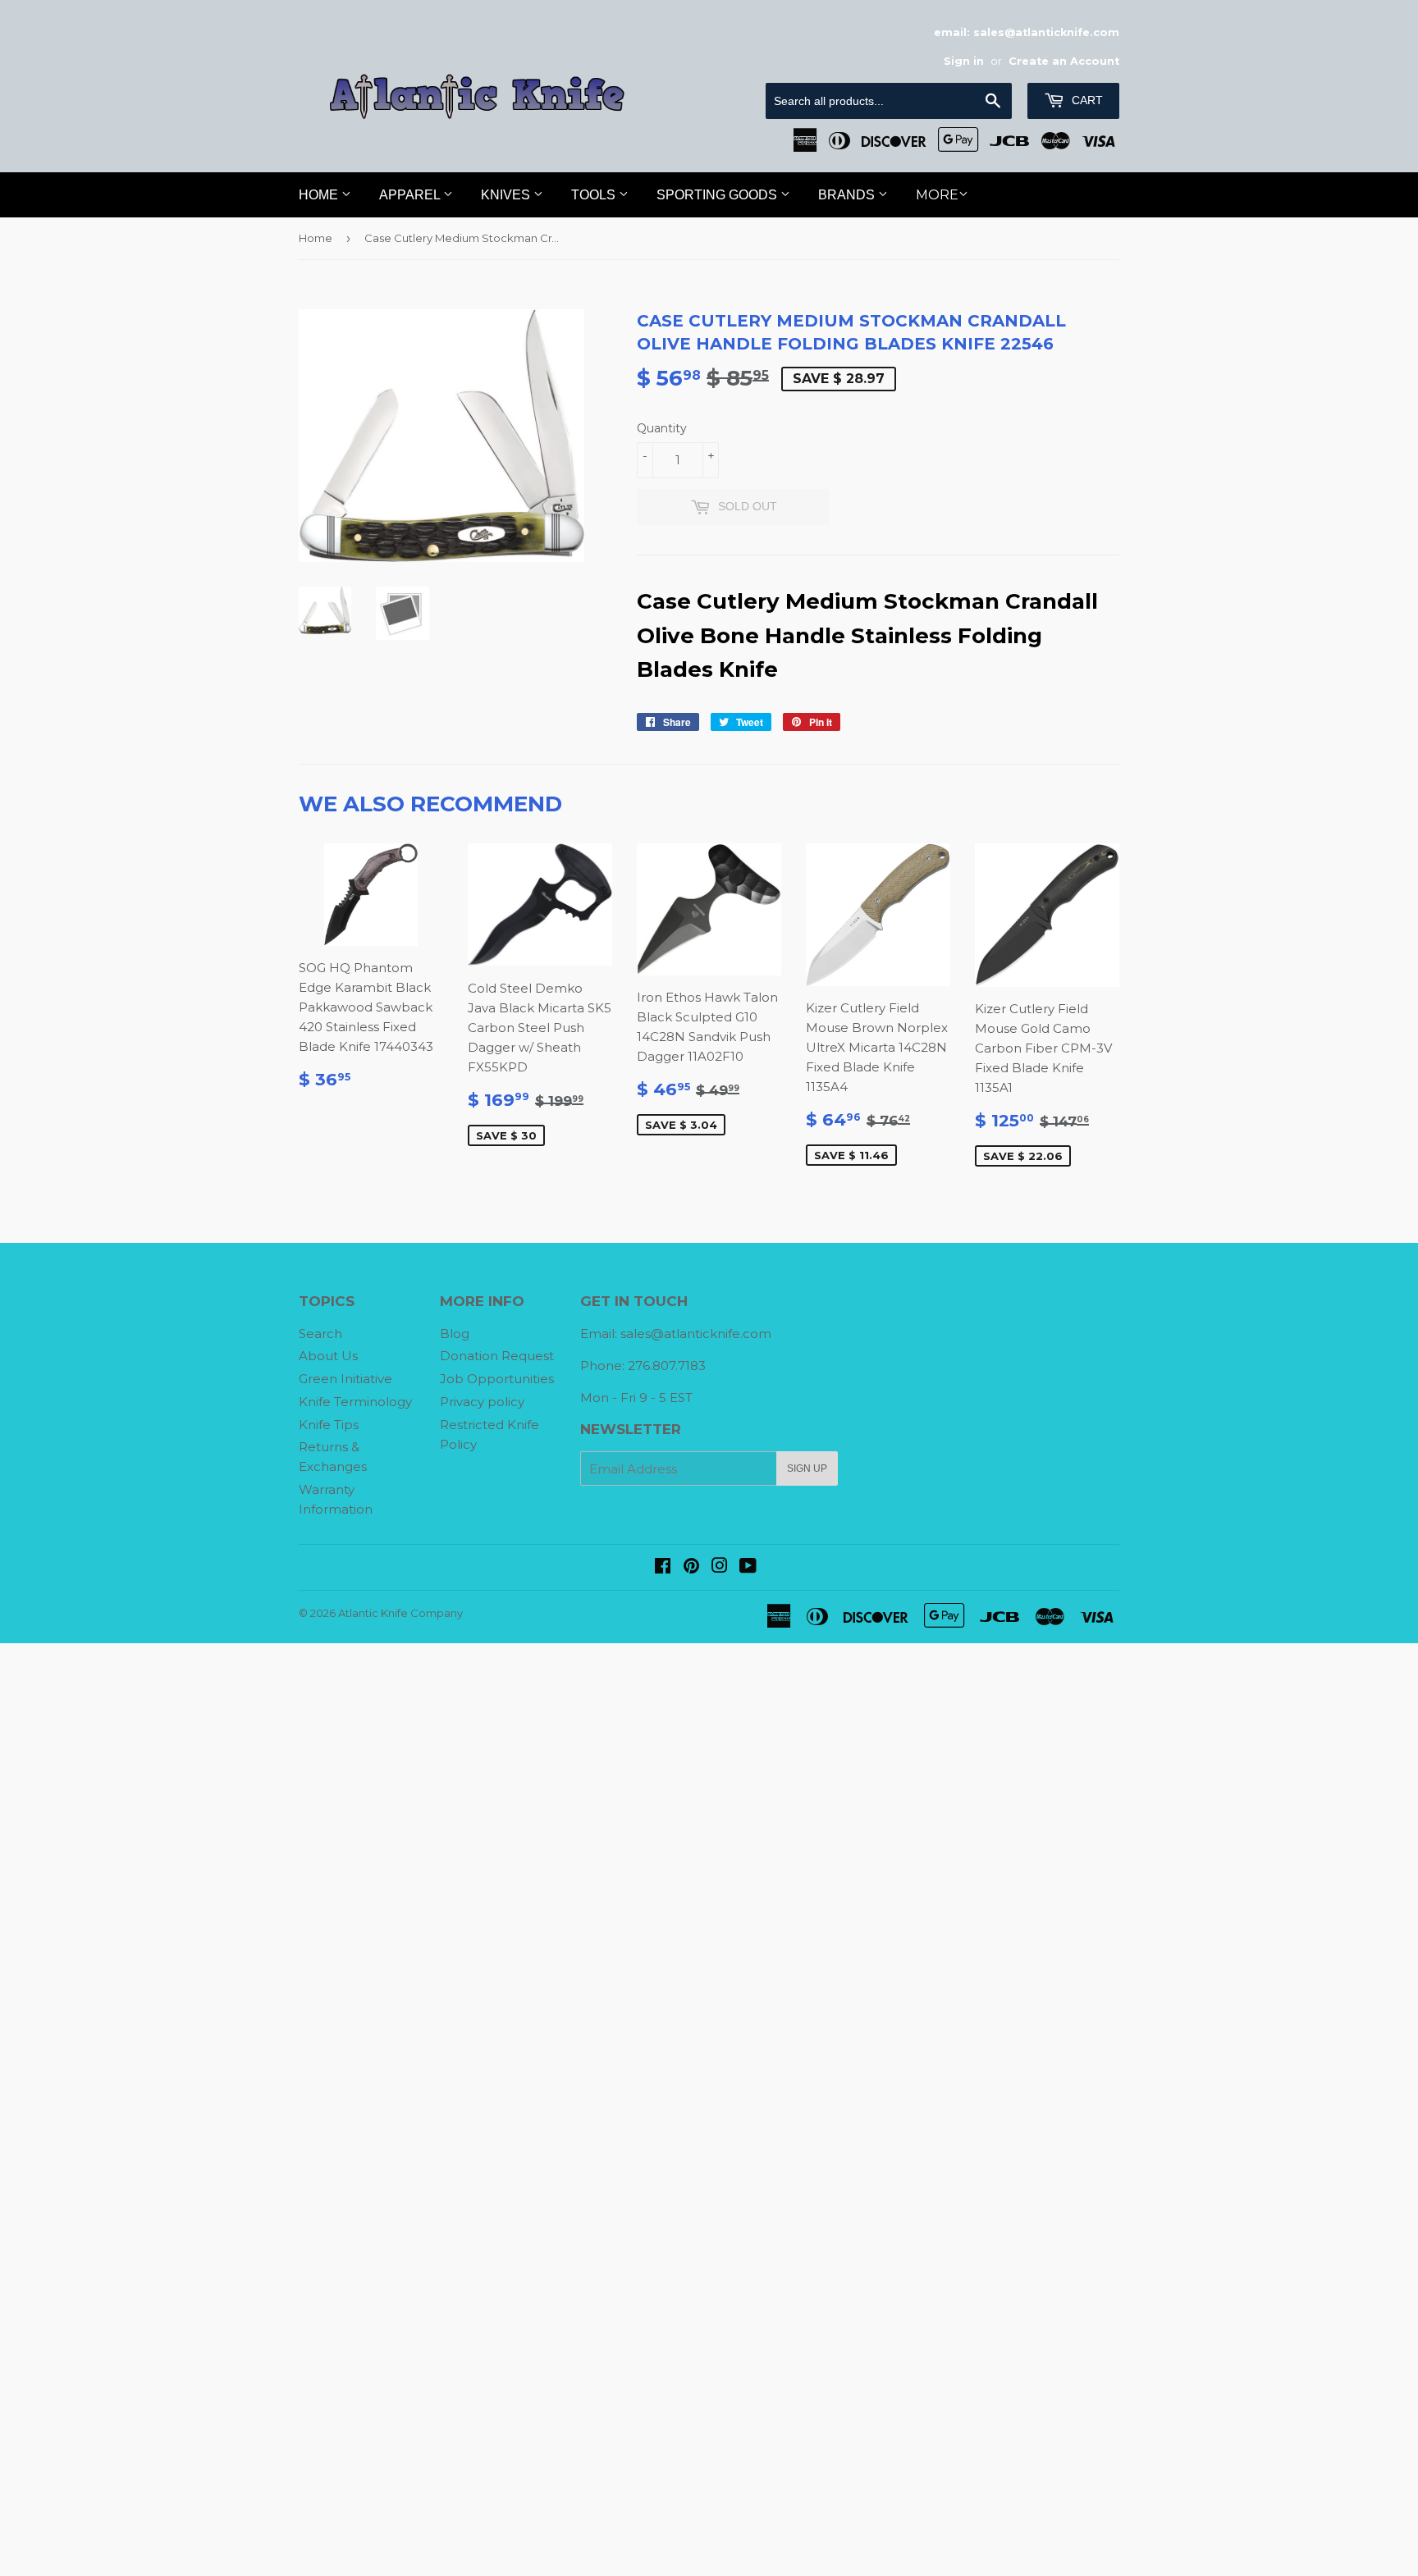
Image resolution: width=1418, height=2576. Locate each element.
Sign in (964, 61)
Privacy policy (482, 1402)
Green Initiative (345, 1379)
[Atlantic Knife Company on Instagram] (720, 1567)
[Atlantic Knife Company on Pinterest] (691, 1567)
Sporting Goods (718, 195)
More (937, 195)
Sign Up (807, 1468)
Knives (507, 195)
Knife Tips (329, 1425)
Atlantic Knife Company (400, 1613)
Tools (595, 195)
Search (320, 1334)
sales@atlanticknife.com (696, 1334)
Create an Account (1064, 61)
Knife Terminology (355, 1402)
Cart (1086, 100)
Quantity (662, 428)
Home (320, 195)
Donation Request (497, 1356)
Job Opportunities (497, 1379)
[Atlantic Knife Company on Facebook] (663, 1567)
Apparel (411, 195)
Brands (848, 195)
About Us (328, 1356)
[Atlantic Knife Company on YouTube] (748, 1567)
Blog (455, 1334)
